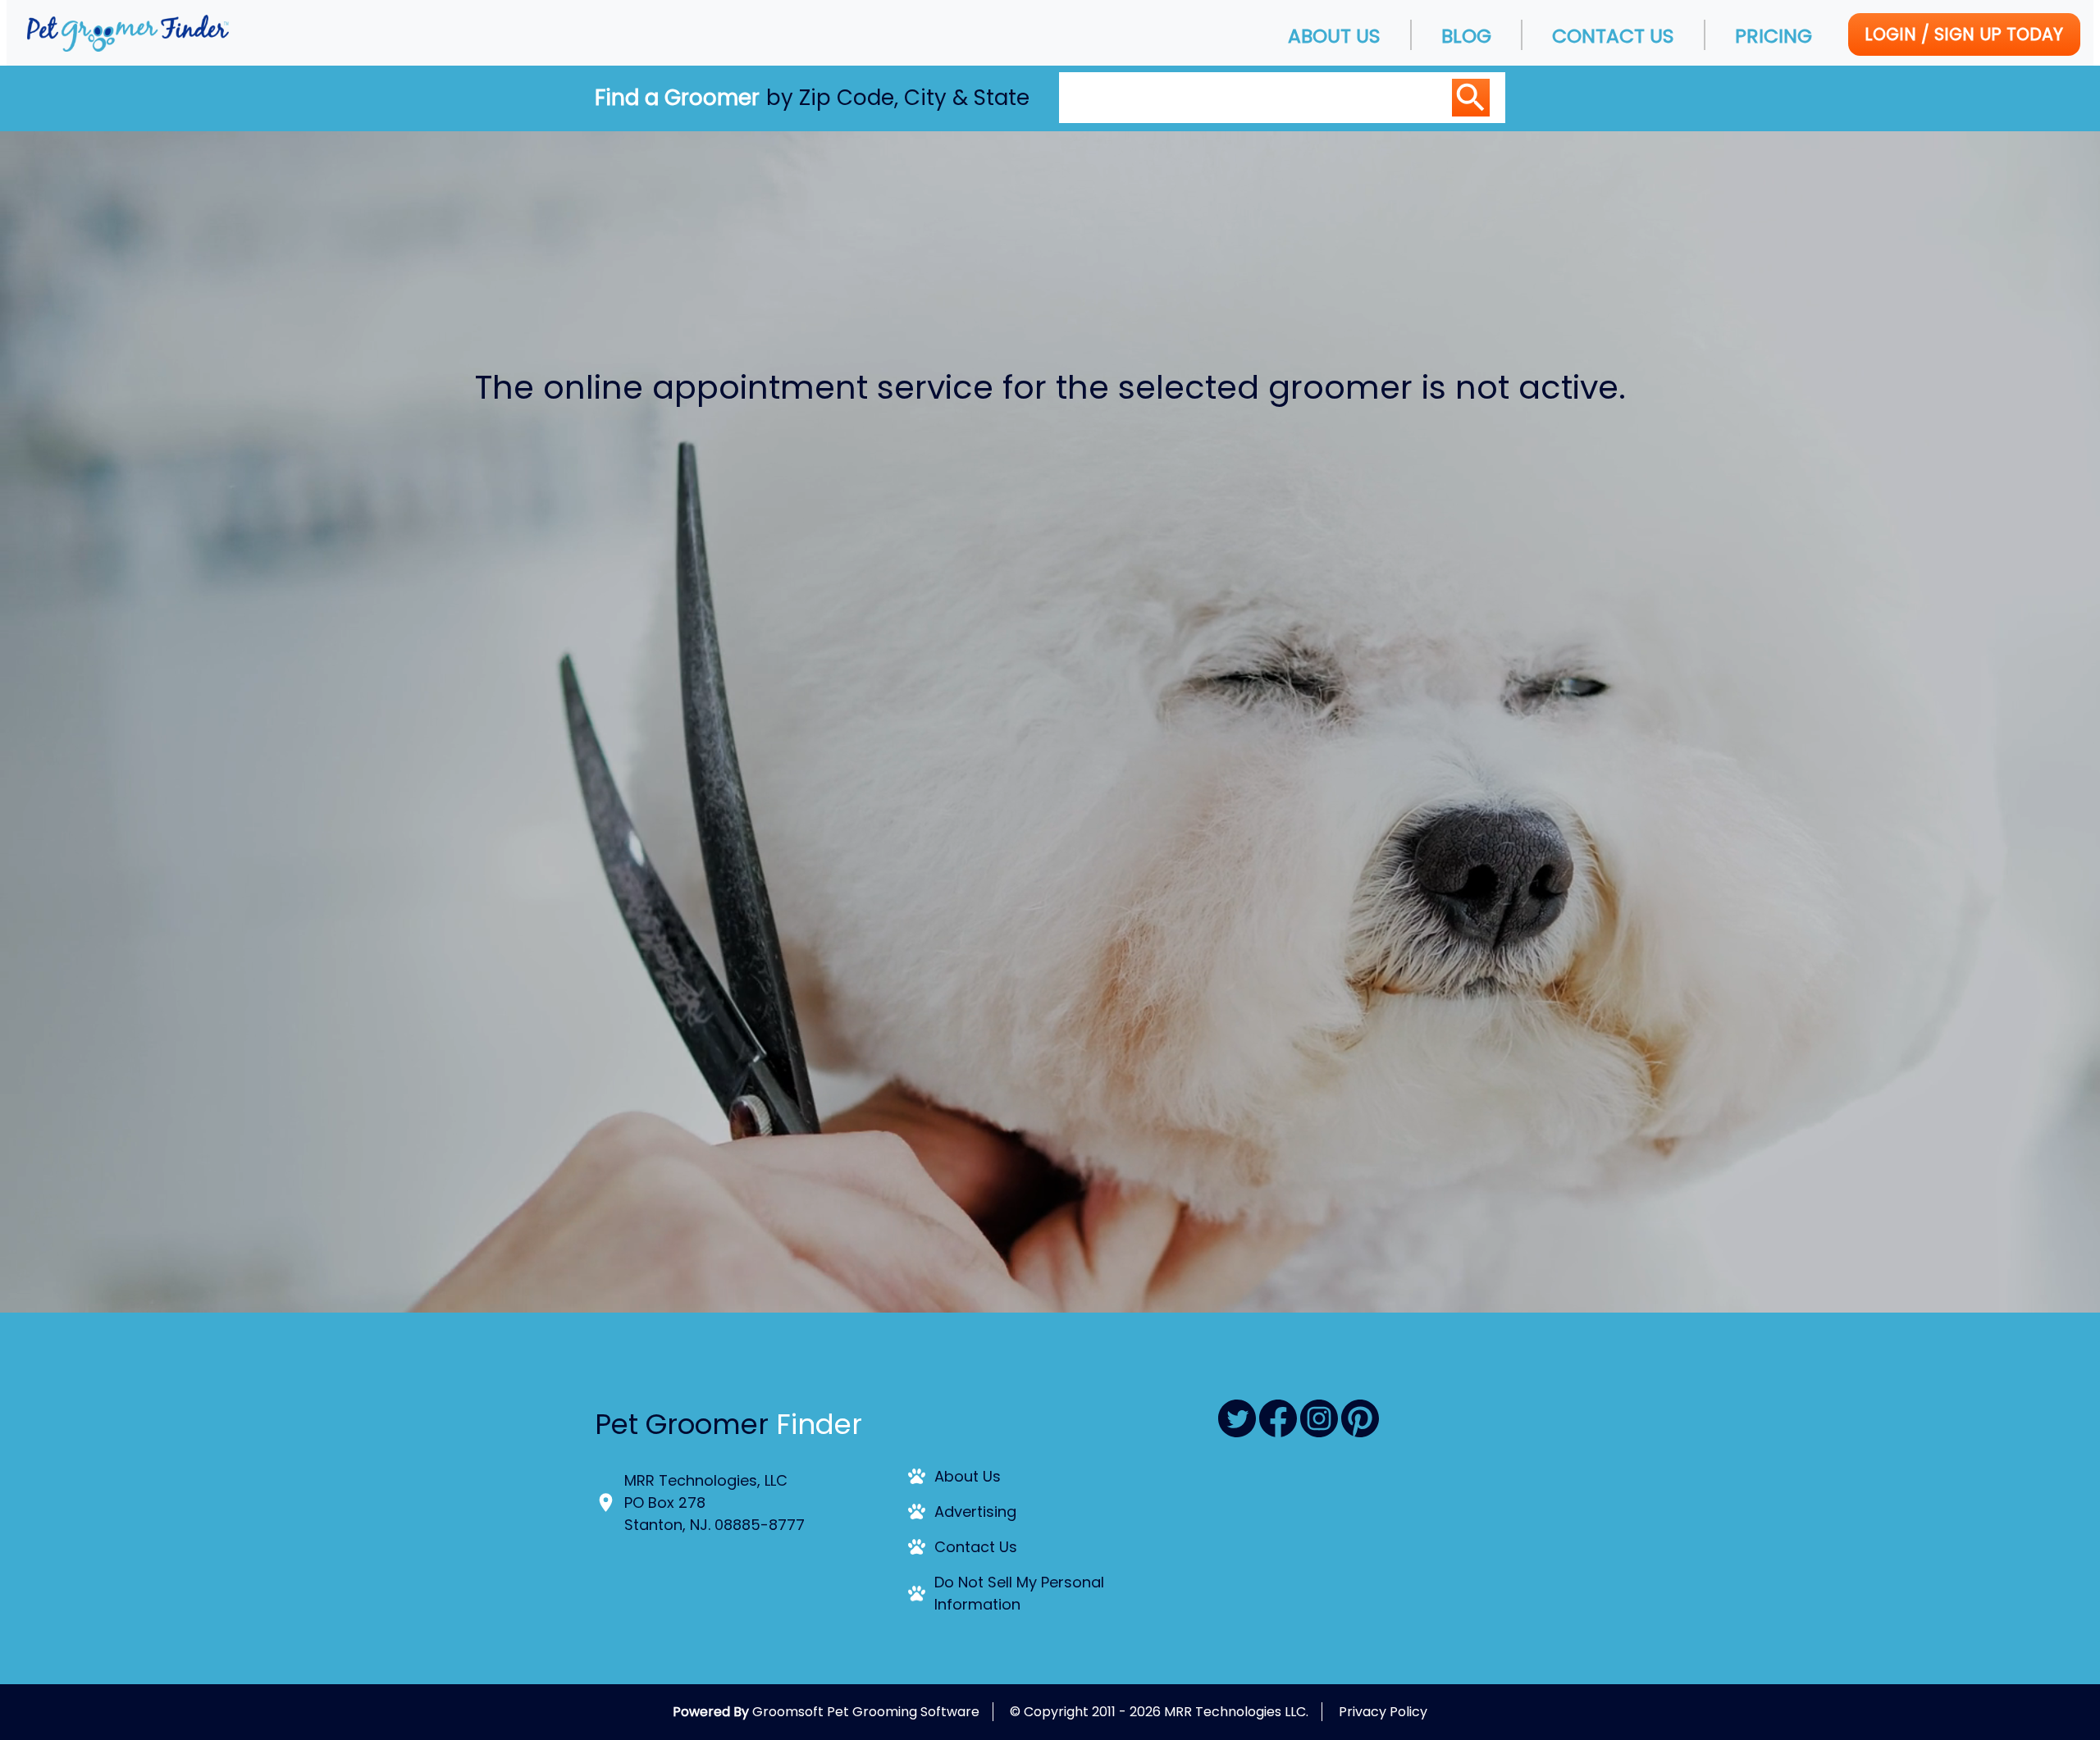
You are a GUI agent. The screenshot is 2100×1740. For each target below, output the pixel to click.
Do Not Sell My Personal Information (1019, 1593)
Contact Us (1613, 36)
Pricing (1774, 36)
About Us (1334, 36)
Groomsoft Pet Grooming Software (866, 1712)
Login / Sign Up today (1964, 34)
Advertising (975, 1512)
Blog (1466, 36)
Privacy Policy (1383, 1712)
